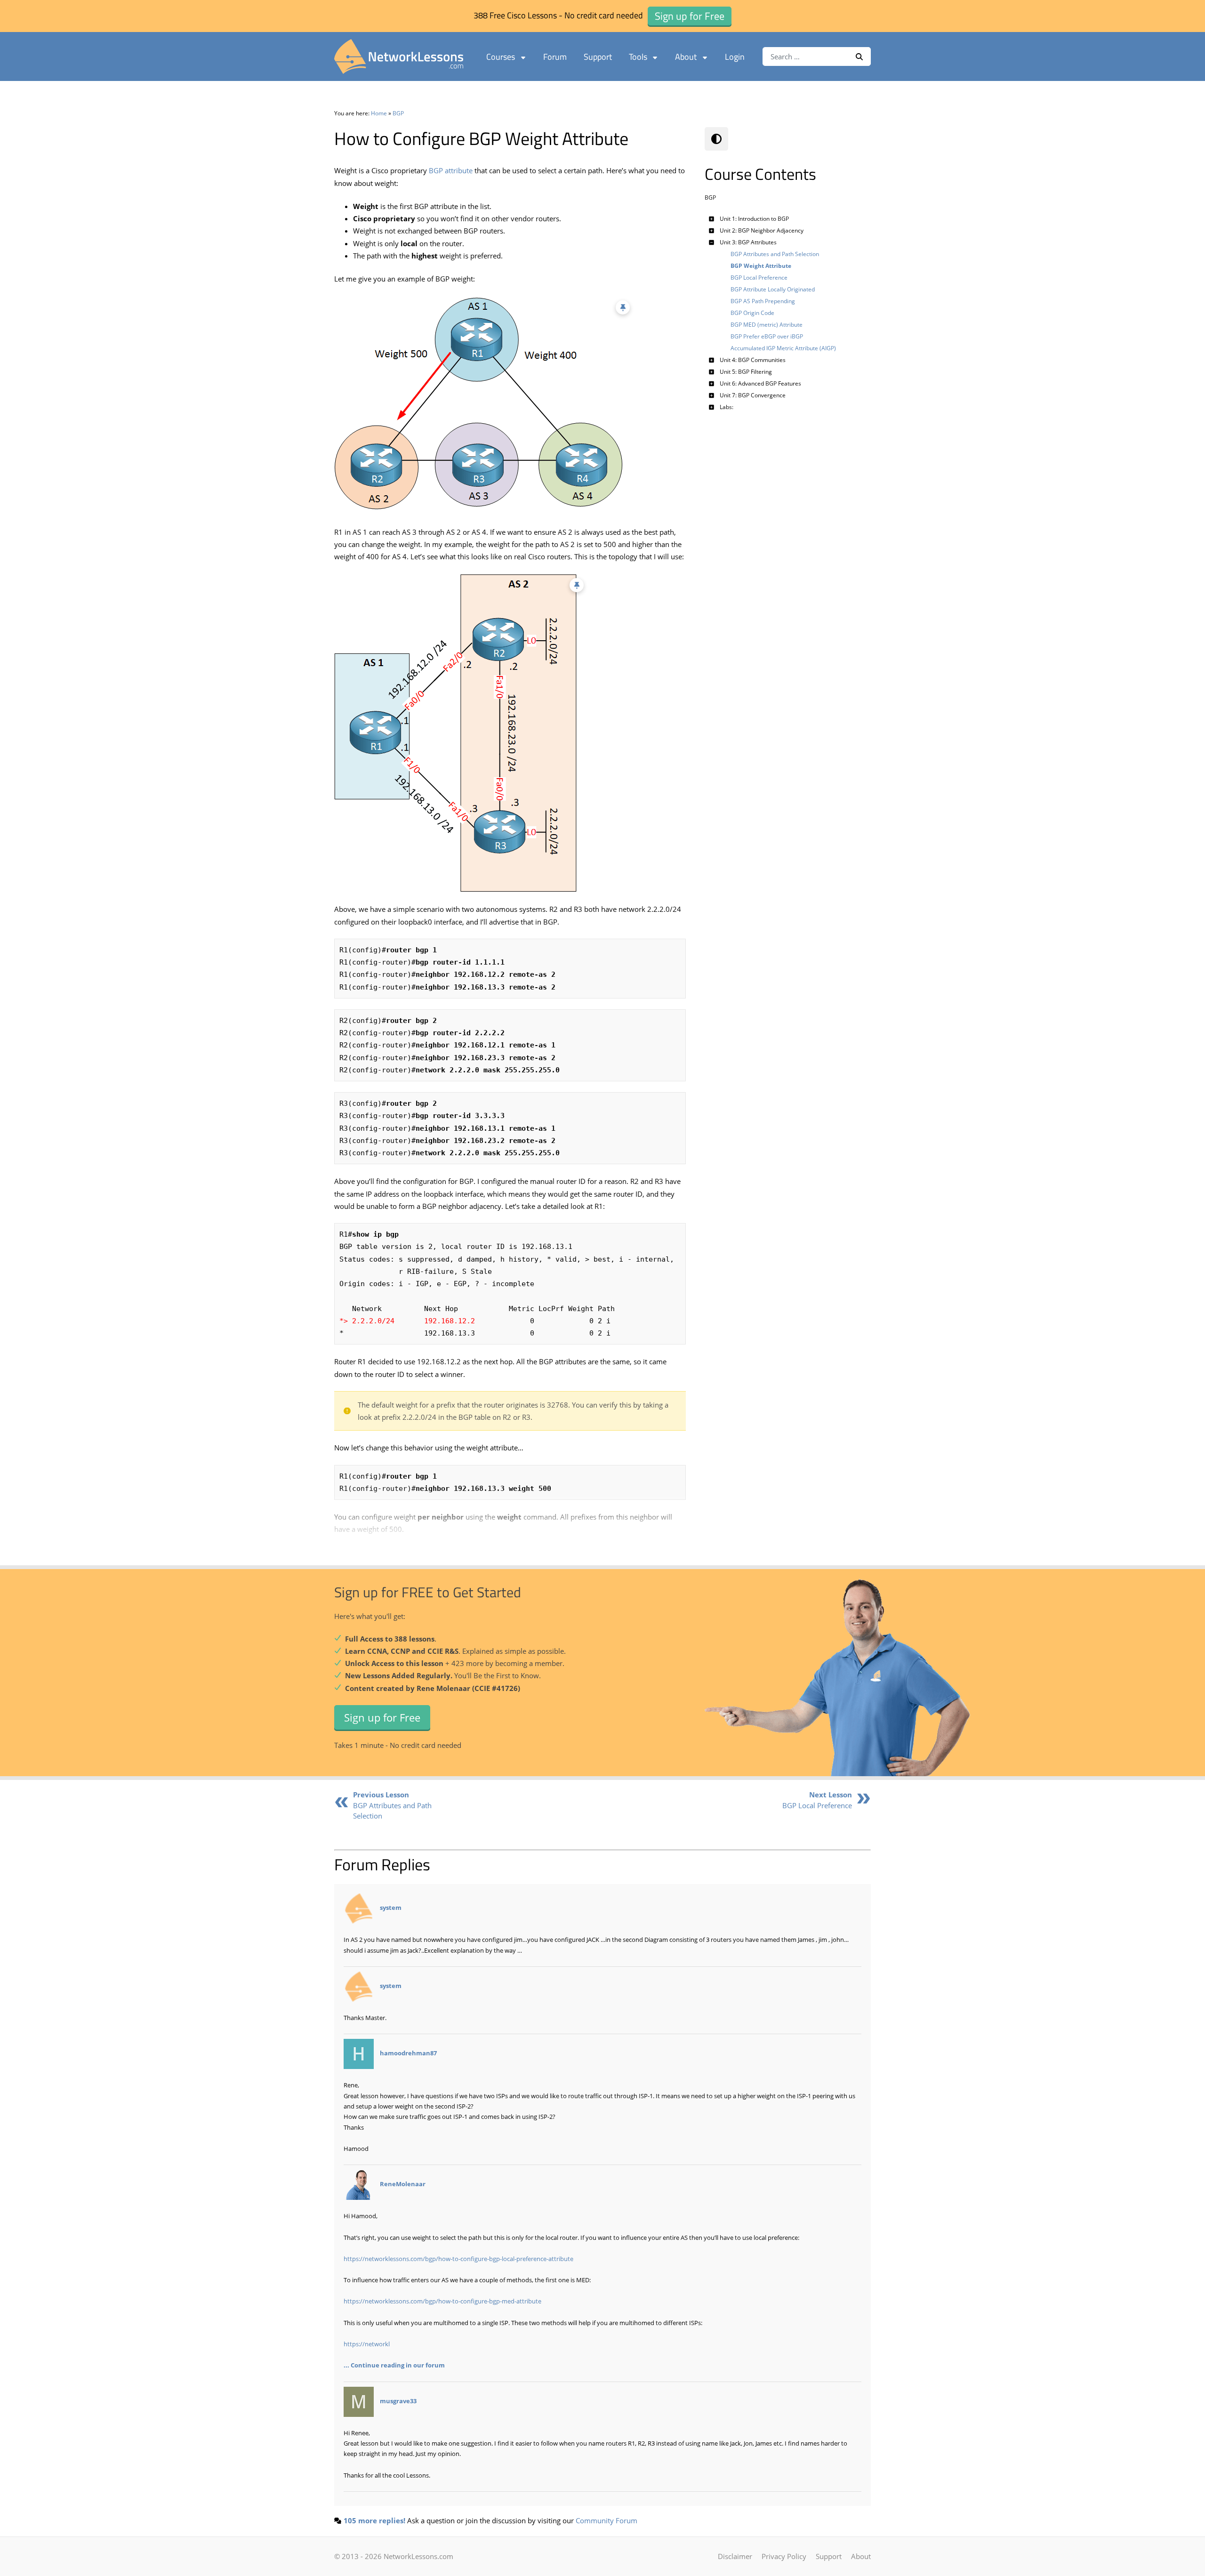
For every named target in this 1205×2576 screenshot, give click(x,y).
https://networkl (367, 2344)
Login (735, 57)
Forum (555, 57)
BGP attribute (451, 170)
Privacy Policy (784, 2556)
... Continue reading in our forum (394, 2365)
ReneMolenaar (403, 2184)
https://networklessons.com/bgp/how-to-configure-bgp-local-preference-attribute (458, 2259)
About (686, 57)
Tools (638, 57)
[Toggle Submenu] (712, 219)
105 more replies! (374, 2520)
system (391, 1908)
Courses (501, 57)
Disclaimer (735, 2556)
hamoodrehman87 (408, 2053)
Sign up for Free (382, 1717)
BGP (398, 113)
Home (379, 113)
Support (598, 57)
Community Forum (607, 2520)
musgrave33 (398, 2401)
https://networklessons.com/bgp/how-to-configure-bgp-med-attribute (442, 2301)
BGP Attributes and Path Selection (392, 1805)
